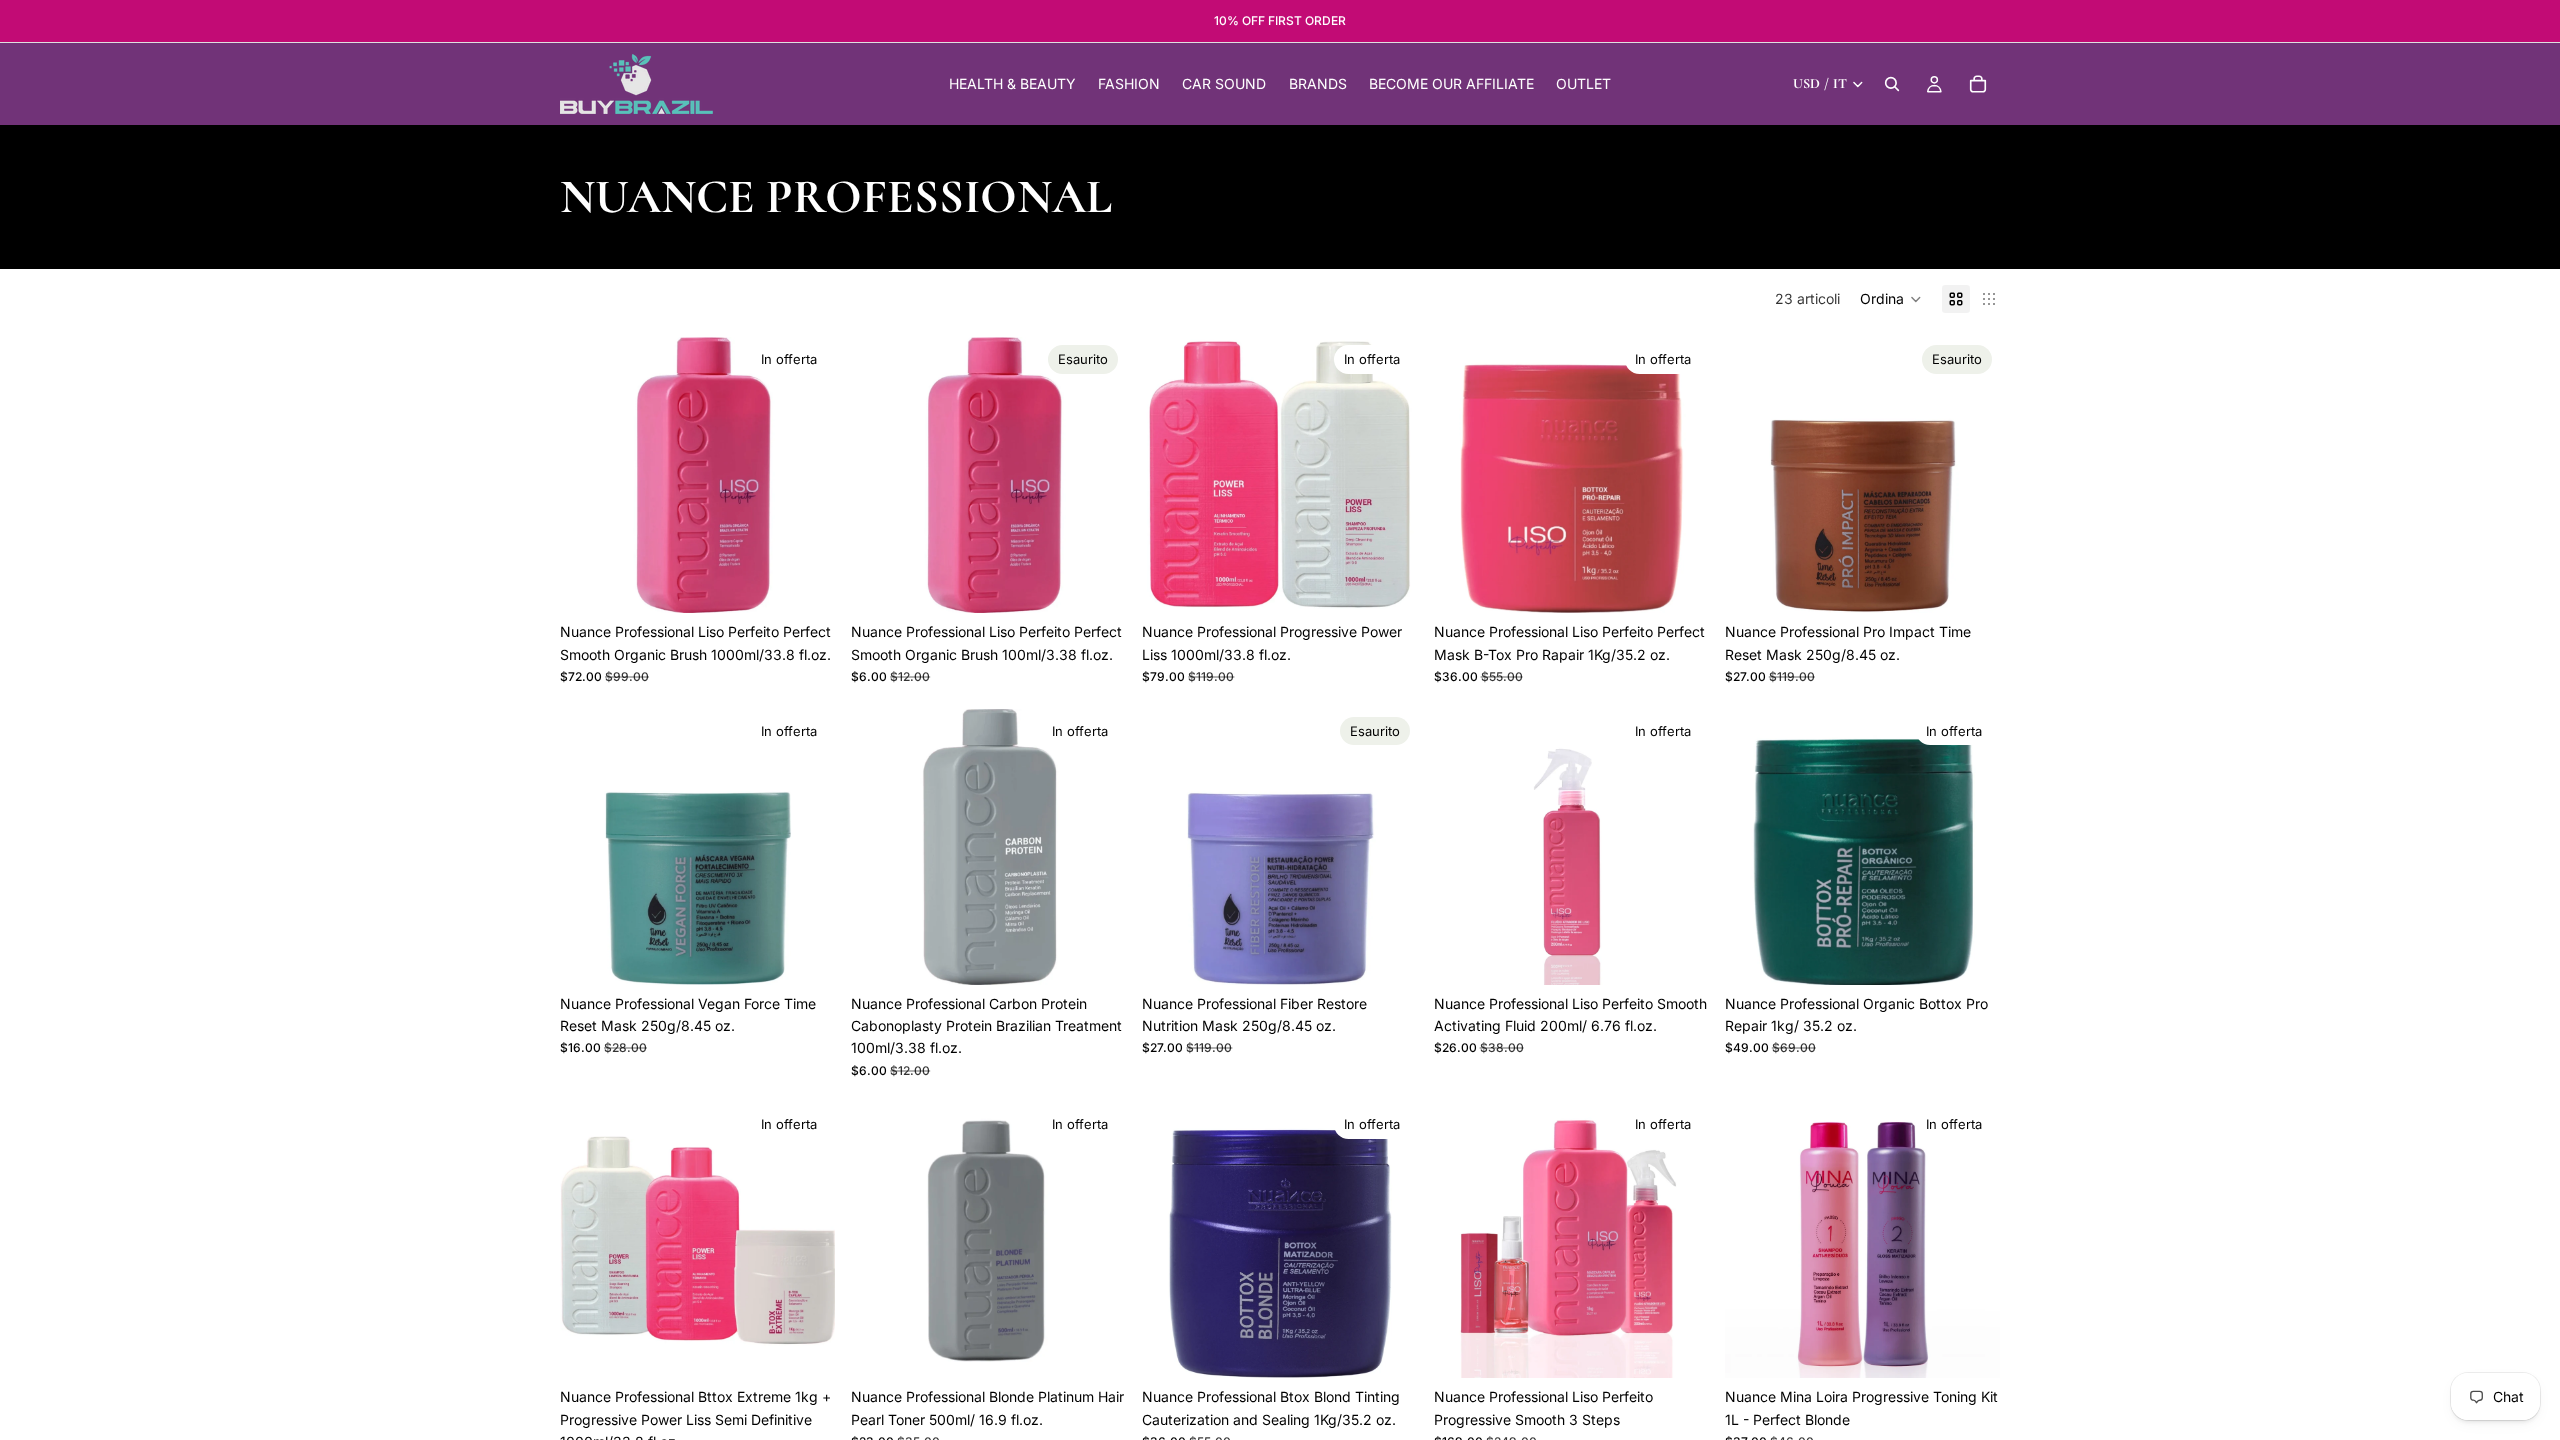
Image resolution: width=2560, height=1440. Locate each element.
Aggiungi (821, 581)
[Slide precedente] (590, 475)
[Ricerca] (1892, 84)
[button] (1891, 299)
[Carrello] (1978, 84)
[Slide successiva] (805, 475)
